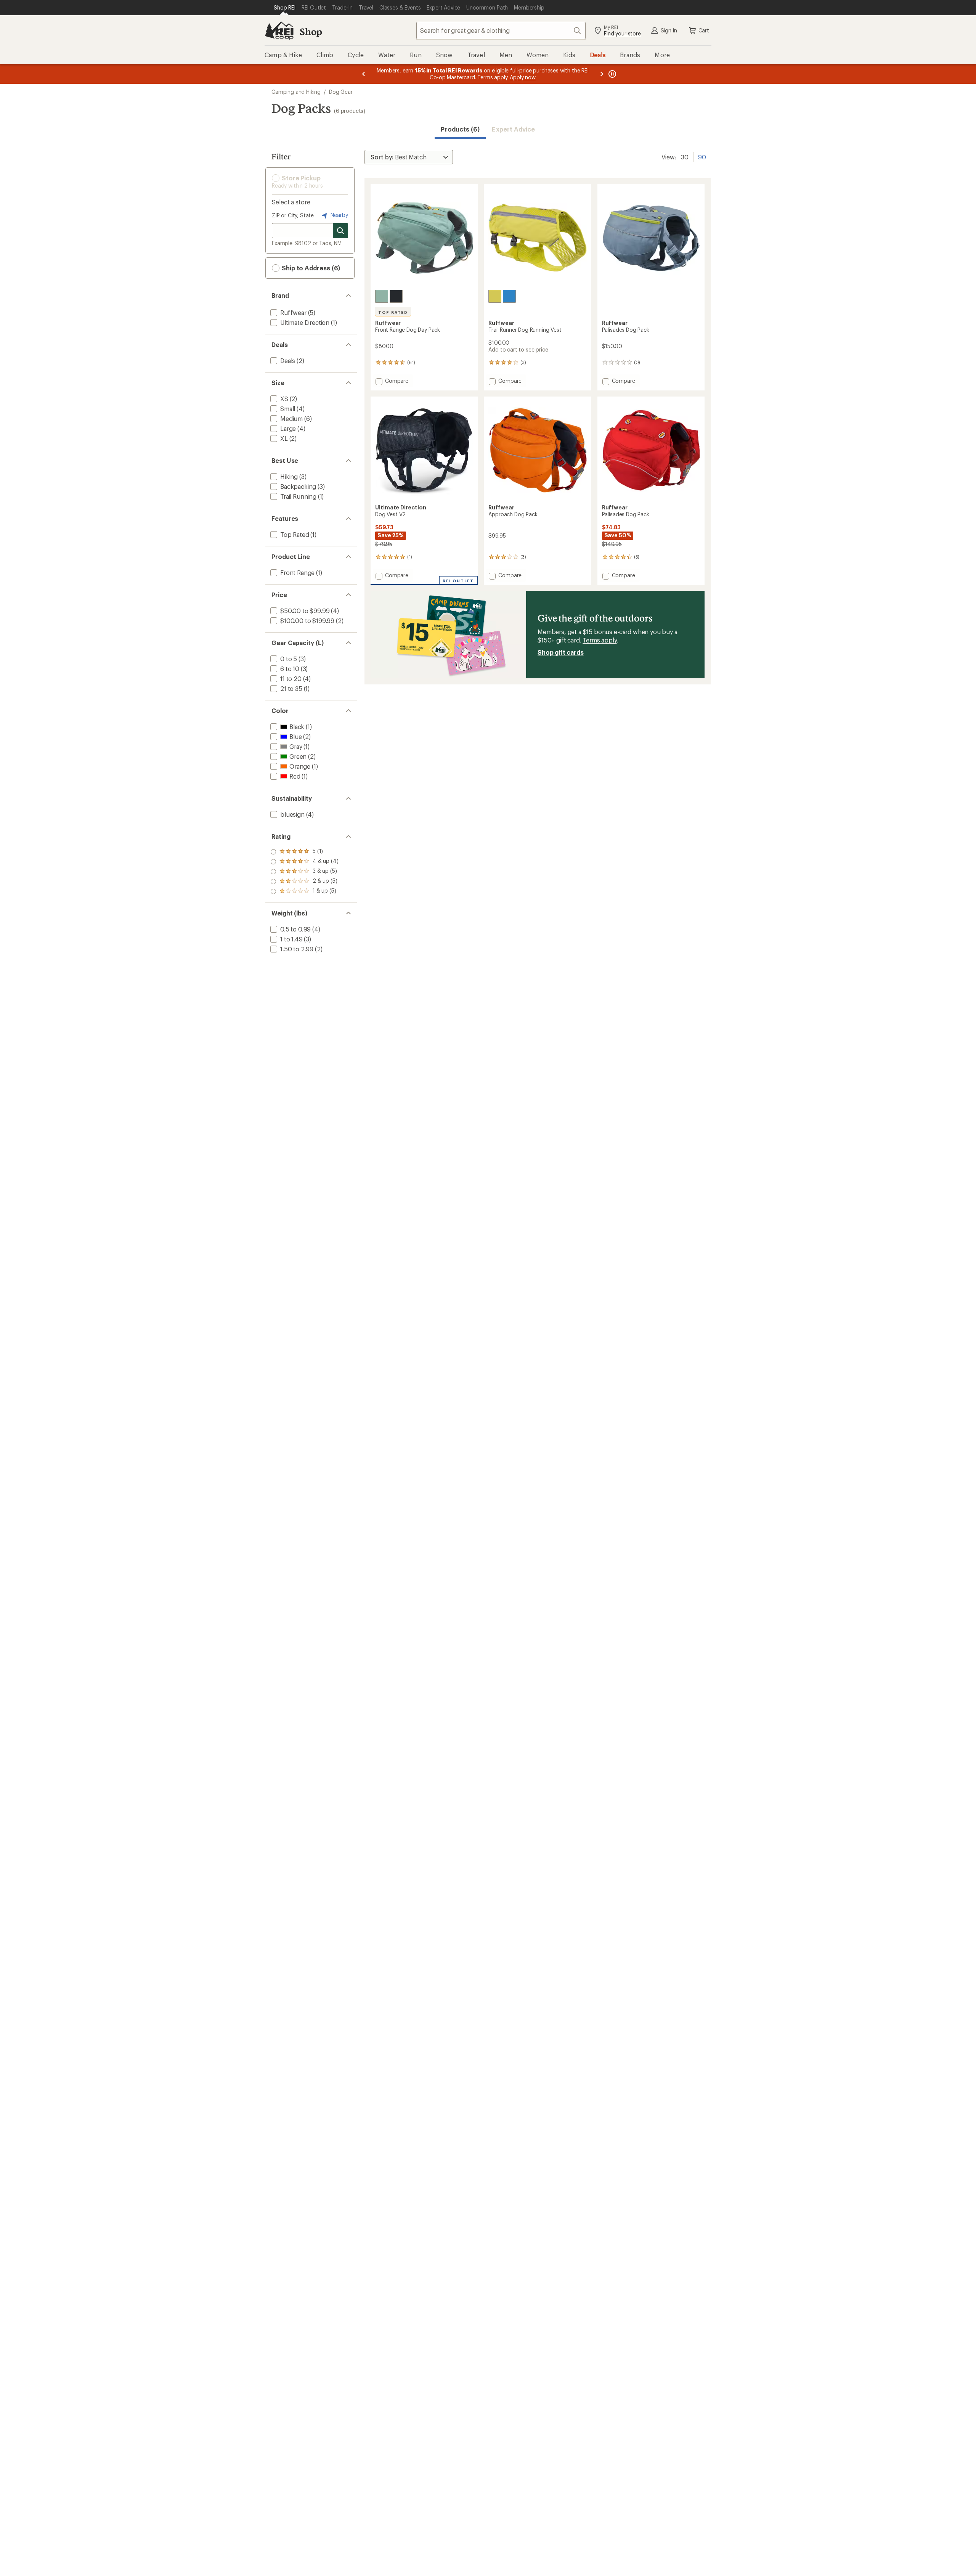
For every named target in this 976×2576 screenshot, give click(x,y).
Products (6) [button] (460, 129)
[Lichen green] (495, 296)
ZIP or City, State (293, 215)
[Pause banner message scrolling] (612, 74)
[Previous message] (364, 74)
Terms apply (600, 640)
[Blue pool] (509, 296)
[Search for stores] (340, 231)
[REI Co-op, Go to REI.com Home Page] (279, 31)
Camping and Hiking (296, 92)
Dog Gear (341, 92)
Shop (311, 31)
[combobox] (501, 31)
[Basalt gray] (396, 296)
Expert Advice (513, 129)
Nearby (339, 215)
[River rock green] (382, 296)
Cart (704, 30)
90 (702, 156)
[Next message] (602, 74)
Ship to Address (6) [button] (310, 268)
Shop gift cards (561, 652)
